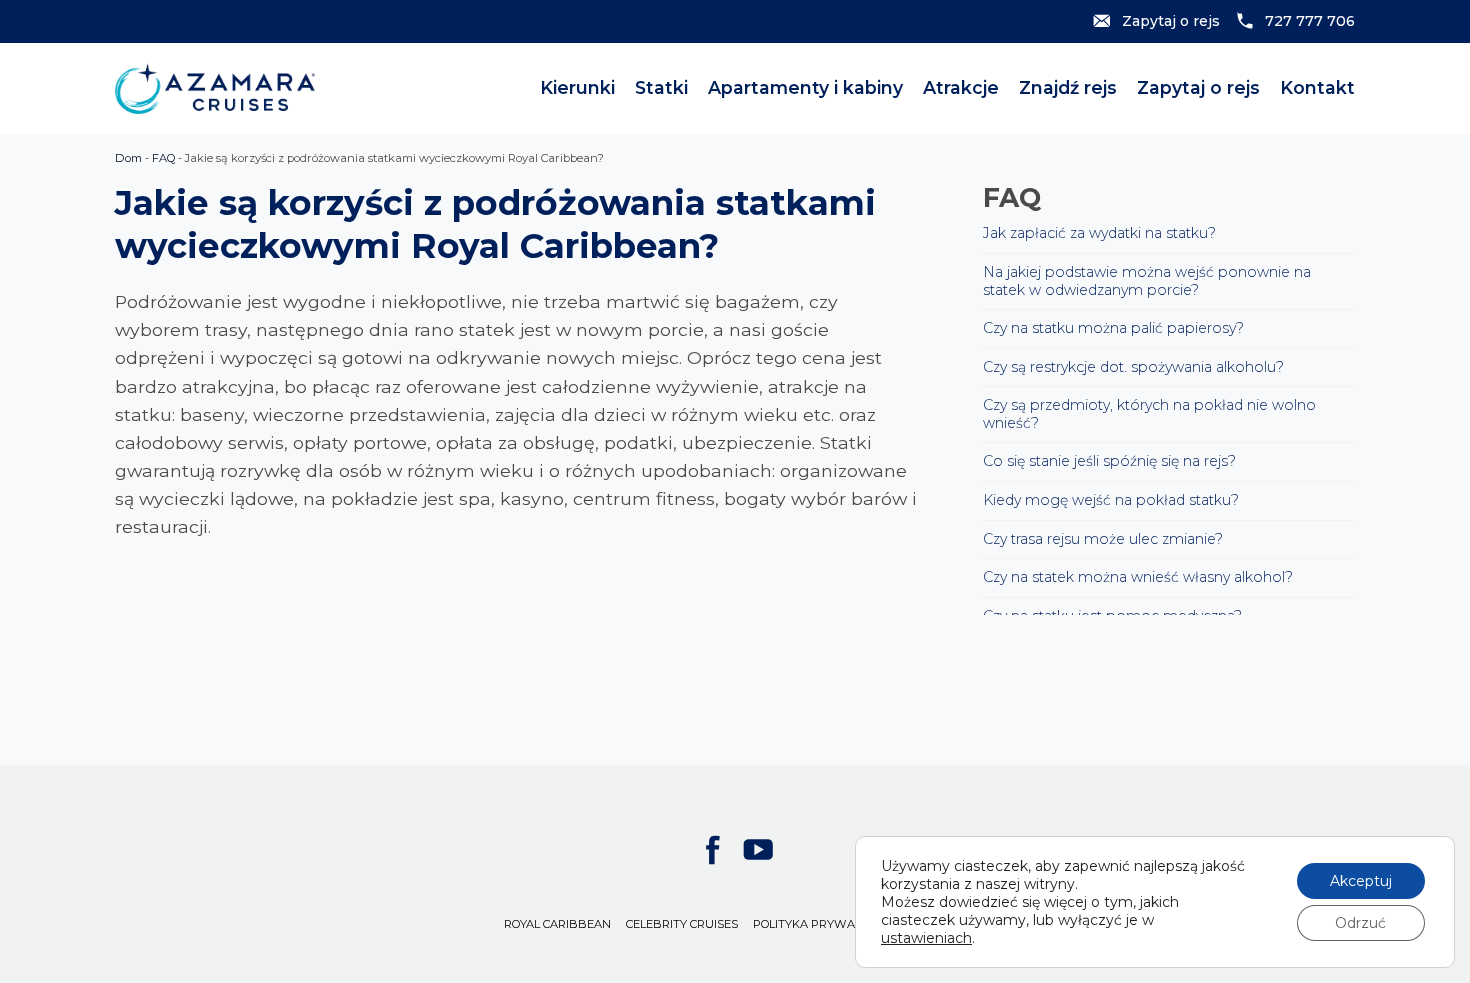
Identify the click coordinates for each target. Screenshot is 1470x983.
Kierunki (577, 87)
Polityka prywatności (824, 924)
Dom (128, 158)
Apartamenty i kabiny (805, 87)
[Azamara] (215, 89)
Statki (661, 87)
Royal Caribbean (557, 924)
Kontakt (1317, 87)
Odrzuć (1360, 923)
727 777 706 (1310, 21)
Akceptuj (1361, 881)
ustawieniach (926, 938)
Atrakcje (961, 87)
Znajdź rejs (1068, 87)
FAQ (163, 158)
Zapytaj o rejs (1171, 21)
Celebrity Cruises (682, 924)
